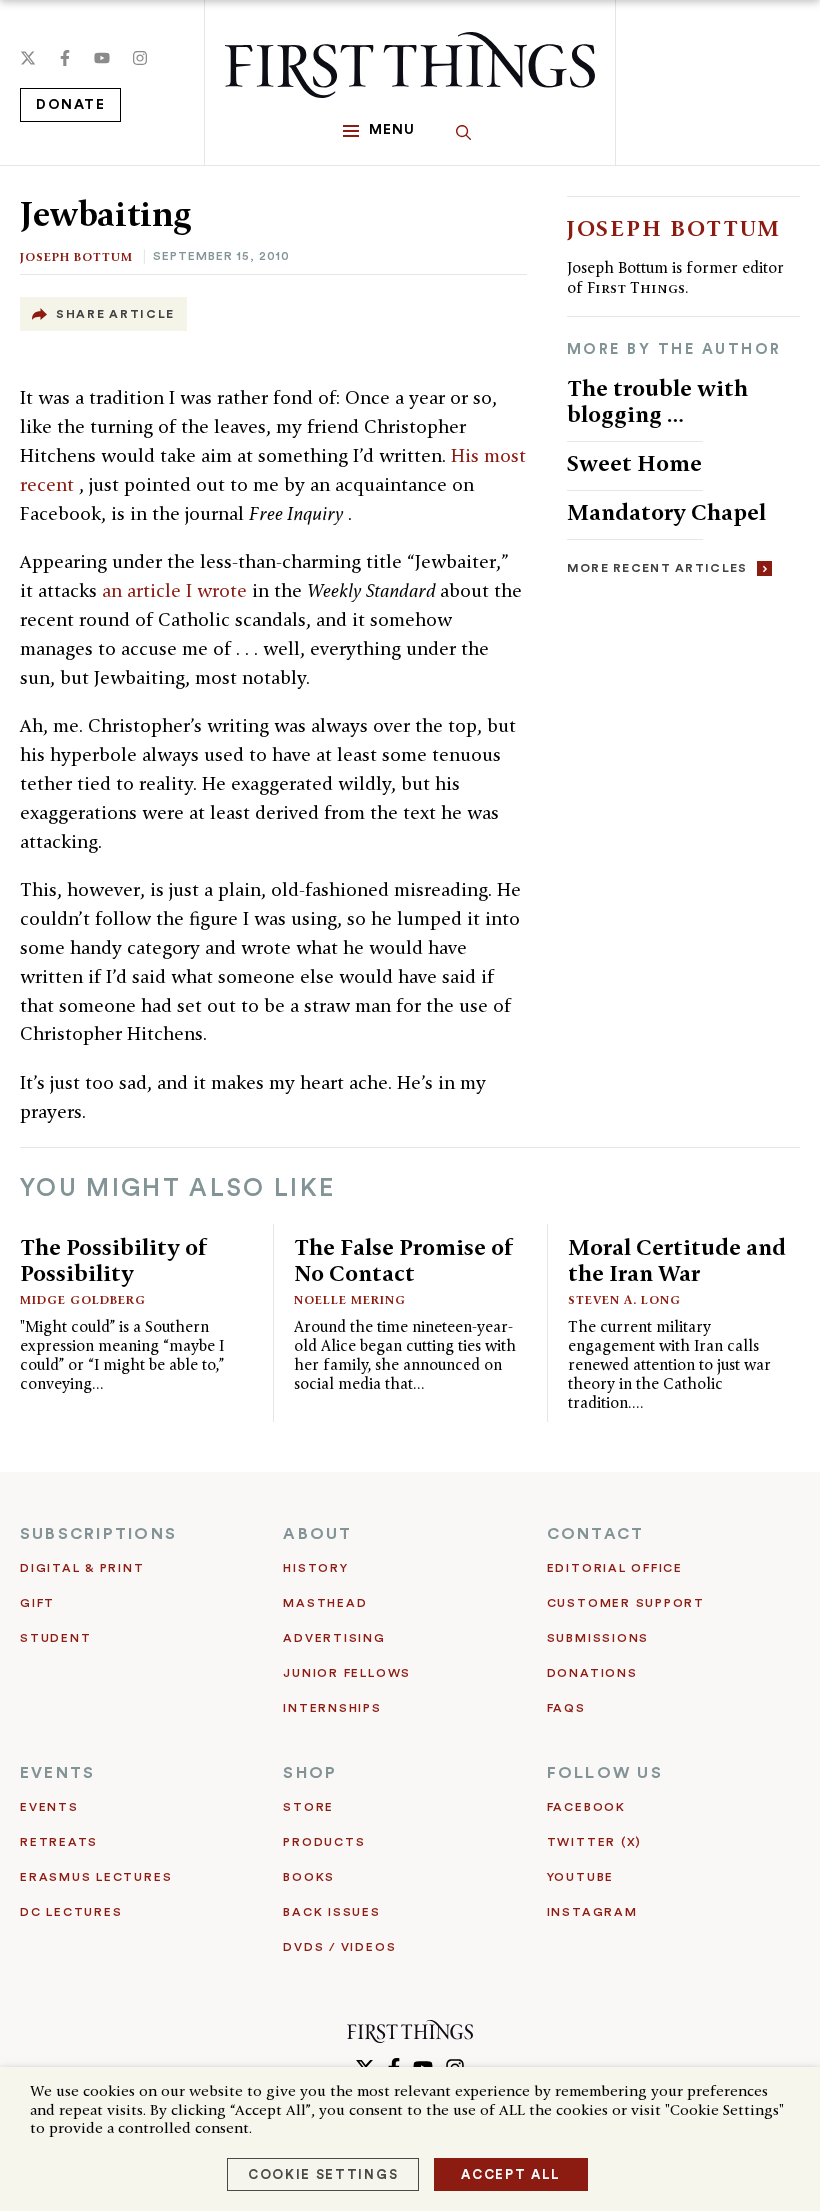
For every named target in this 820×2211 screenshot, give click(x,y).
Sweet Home (634, 462)
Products (324, 1842)
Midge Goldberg (83, 1299)
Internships (332, 1708)
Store (308, 1807)
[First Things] (410, 65)
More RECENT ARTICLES (657, 568)
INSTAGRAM (592, 1912)
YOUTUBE (580, 1877)
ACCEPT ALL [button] (511, 2174)
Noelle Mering (350, 1299)
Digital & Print (82, 1568)
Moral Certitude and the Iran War (677, 1259)
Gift (37, 1603)
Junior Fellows (347, 1673)
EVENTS (57, 1773)
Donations (592, 1673)
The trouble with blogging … (657, 400)
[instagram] (140, 58)
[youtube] (102, 58)
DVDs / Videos (339, 1947)
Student (55, 1638)
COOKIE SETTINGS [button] (323, 2174)
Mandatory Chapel (666, 511)
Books (309, 1877)
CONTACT (596, 1534)
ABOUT (317, 1534)
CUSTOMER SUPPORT (626, 1603)
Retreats (59, 1842)
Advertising (334, 1638)
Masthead (325, 1603)
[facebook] (65, 58)
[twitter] (28, 58)
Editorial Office (615, 1568)
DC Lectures (71, 1912)
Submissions (598, 1638)
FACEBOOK (586, 1807)
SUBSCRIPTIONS (98, 1534)
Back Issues (331, 1912)
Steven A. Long (624, 1299)
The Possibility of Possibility (114, 1259)
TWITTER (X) (594, 1842)
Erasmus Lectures (96, 1877)
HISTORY (315, 1568)
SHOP (310, 1773)
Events (49, 1807)
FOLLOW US (605, 1773)
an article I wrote (177, 590)
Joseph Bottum (76, 256)
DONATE (70, 105)
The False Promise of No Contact (404, 1259)
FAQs (566, 1708)
